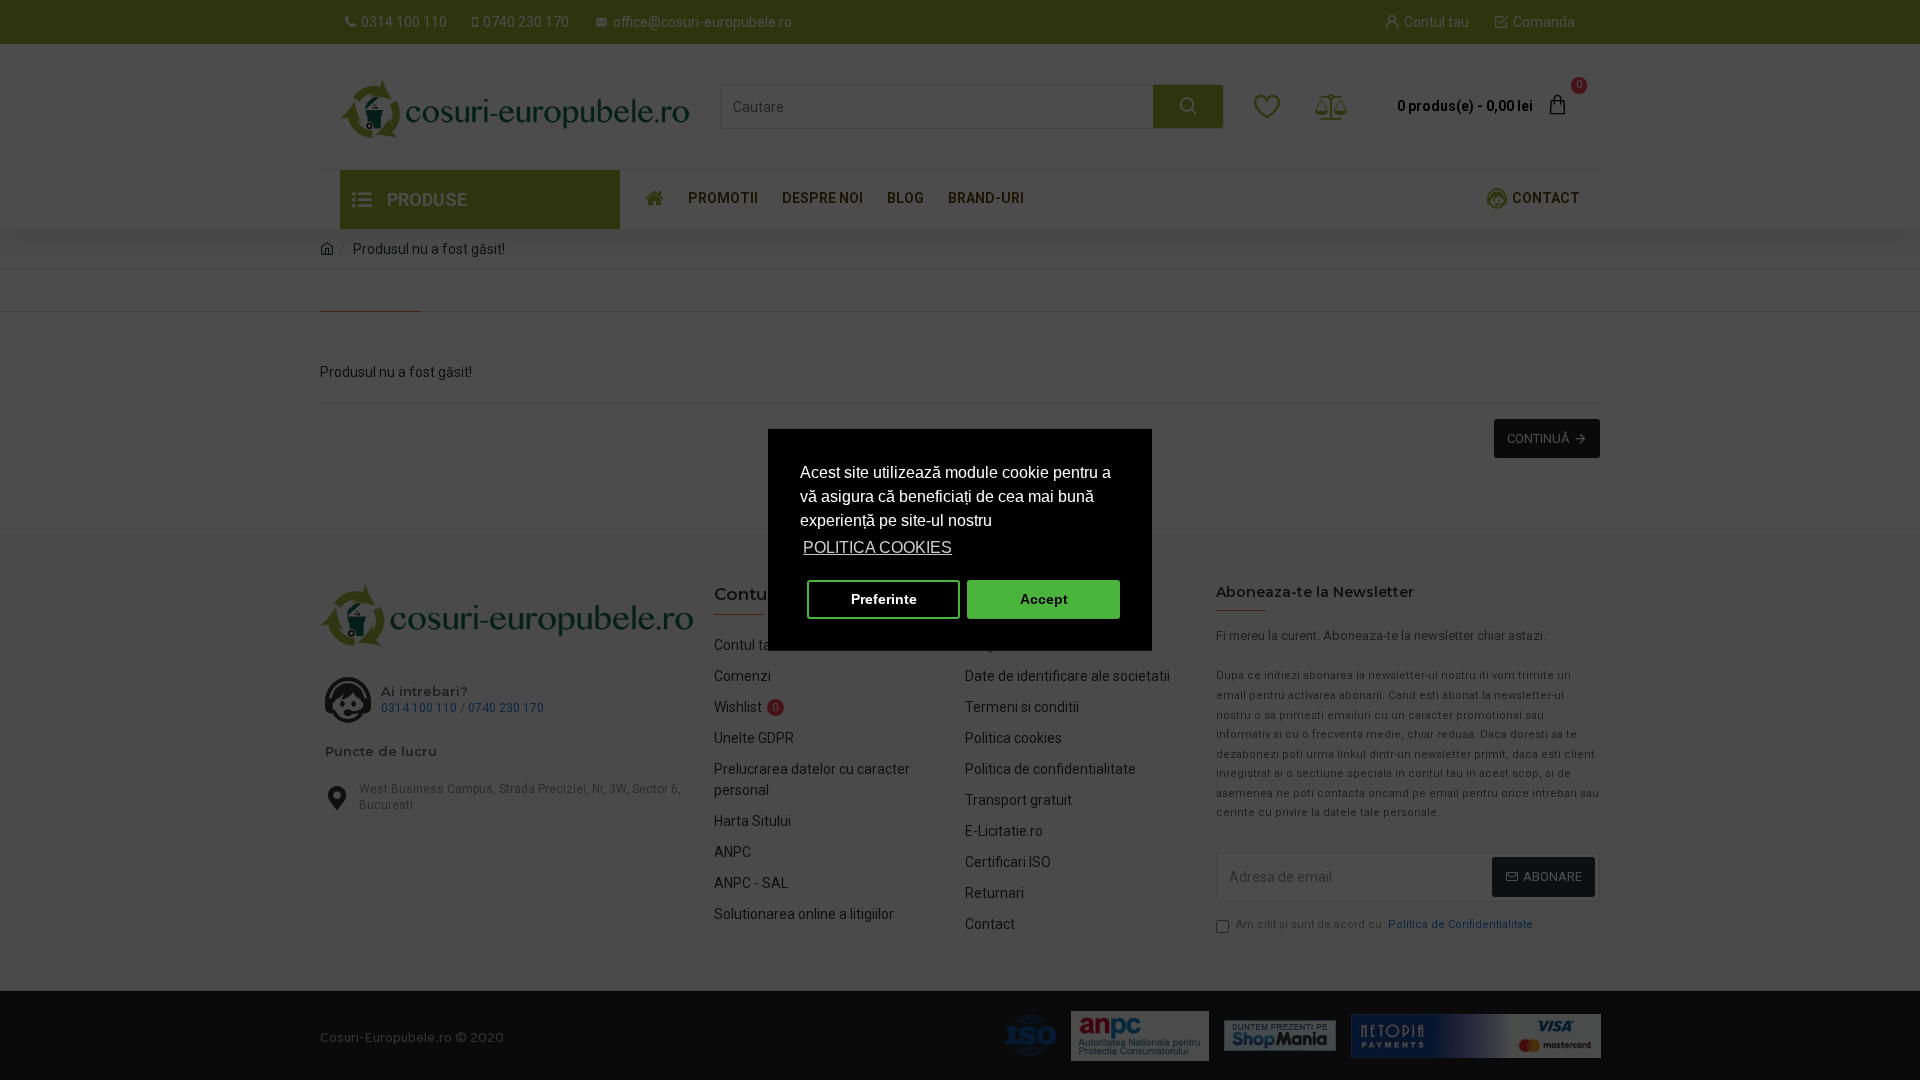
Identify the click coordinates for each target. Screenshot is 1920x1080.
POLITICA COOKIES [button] (877, 547)
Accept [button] (1044, 599)
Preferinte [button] (884, 599)
